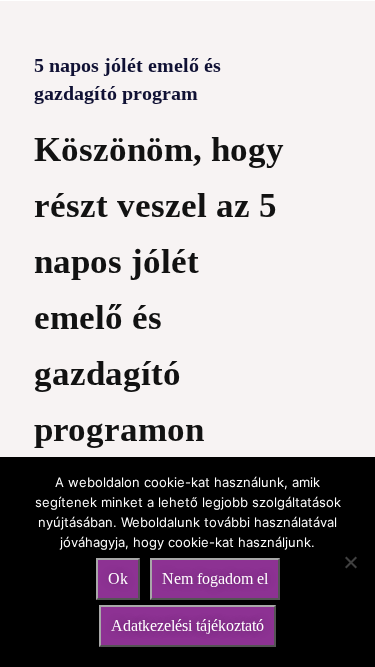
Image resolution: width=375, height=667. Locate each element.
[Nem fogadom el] (350, 562)
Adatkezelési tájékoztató (187, 625)
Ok (118, 578)
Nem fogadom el (215, 578)
